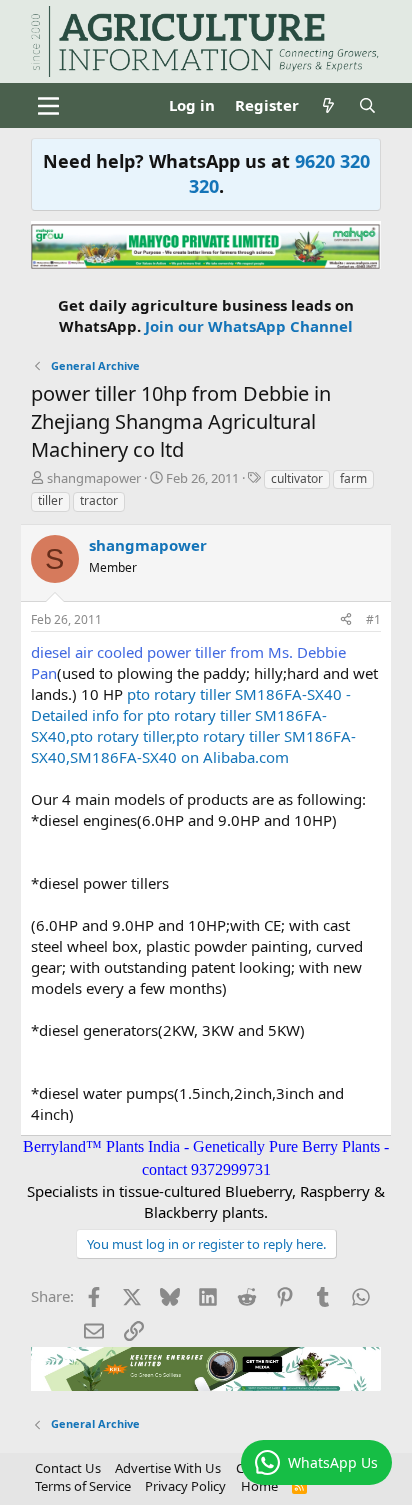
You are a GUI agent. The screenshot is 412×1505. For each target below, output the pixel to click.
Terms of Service (83, 1486)
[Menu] (48, 106)
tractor (99, 500)
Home (259, 1486)
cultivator (297, 478)
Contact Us (68, 1468)
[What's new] (328, 105)
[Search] (367, 105)
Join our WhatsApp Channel (249, 326)
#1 (373, 619)
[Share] (346, 620)
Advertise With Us (168, 1468)
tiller (50, 500)
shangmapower (94, 478)
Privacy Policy (185, 1486)
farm (353, 478)
